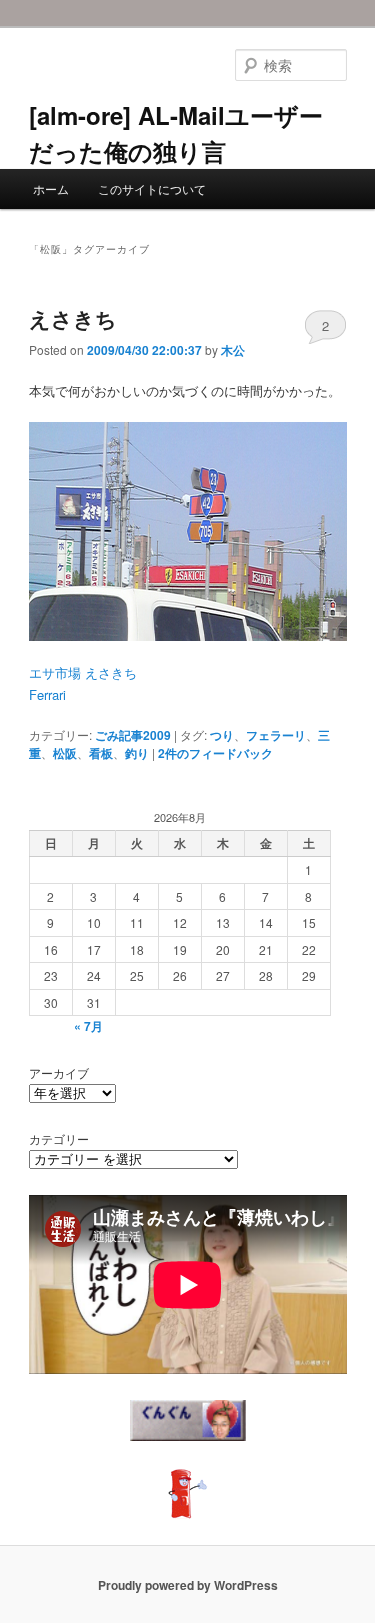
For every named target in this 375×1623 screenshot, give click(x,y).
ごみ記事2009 (133, 735)
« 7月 (88, 1026)
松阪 (65, 753)
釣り (137, 753)
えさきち (73, 318)
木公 (233, 350)
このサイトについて (152, 188)
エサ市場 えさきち (83, 672)
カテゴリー (59, 1138)
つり (222, 735)
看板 (101, 753)
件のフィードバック (215, 753)
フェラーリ (276, 735)
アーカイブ (59, 1072)
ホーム (51, 188)
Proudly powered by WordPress (188, 1585)
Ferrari (47, 694)
